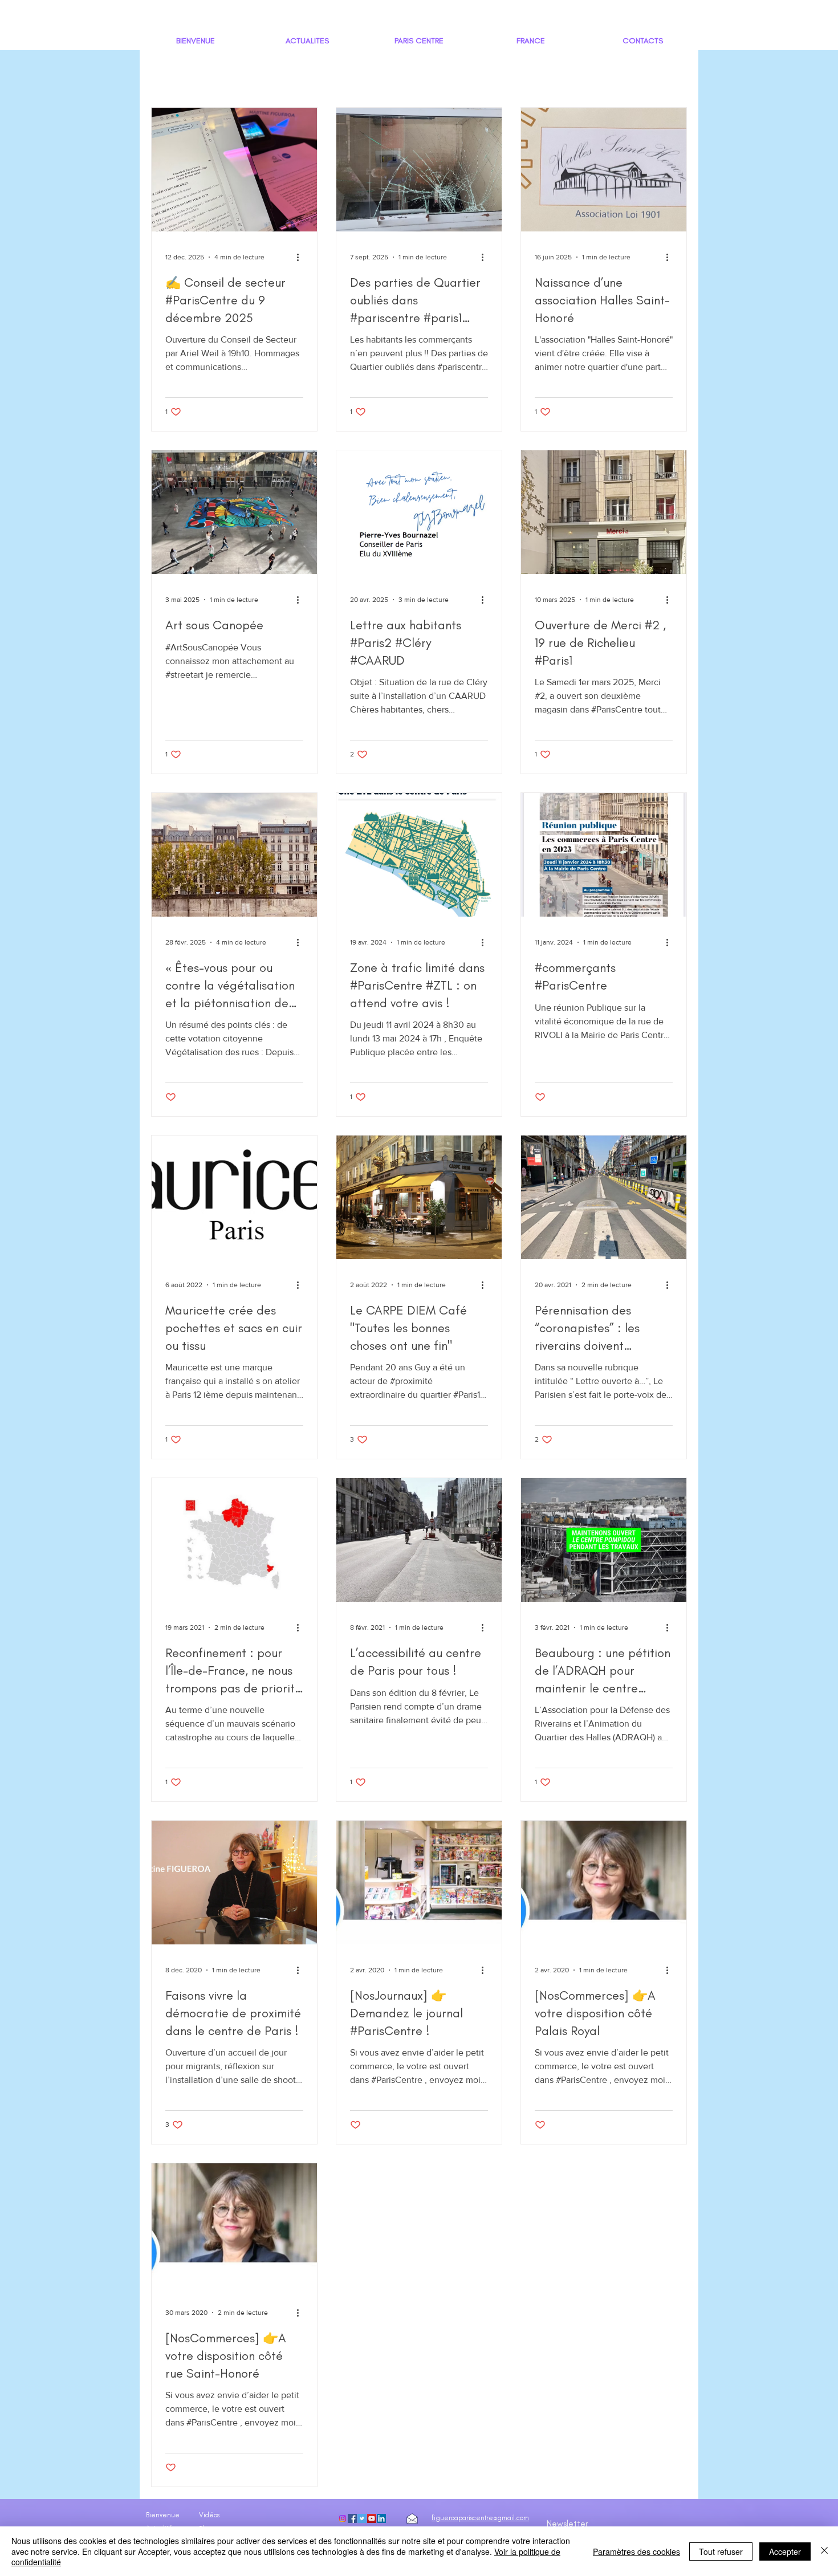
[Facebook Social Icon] (352, 2518)
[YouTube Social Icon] (372, 2518)
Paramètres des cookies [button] (636, 2551)
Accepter (785, 2551)
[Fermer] (824, 2551)
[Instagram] (343, 2518)
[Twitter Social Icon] (362, 2518)
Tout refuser (721, 2551)
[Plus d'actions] (302, 257)
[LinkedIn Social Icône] (381, 2518)
